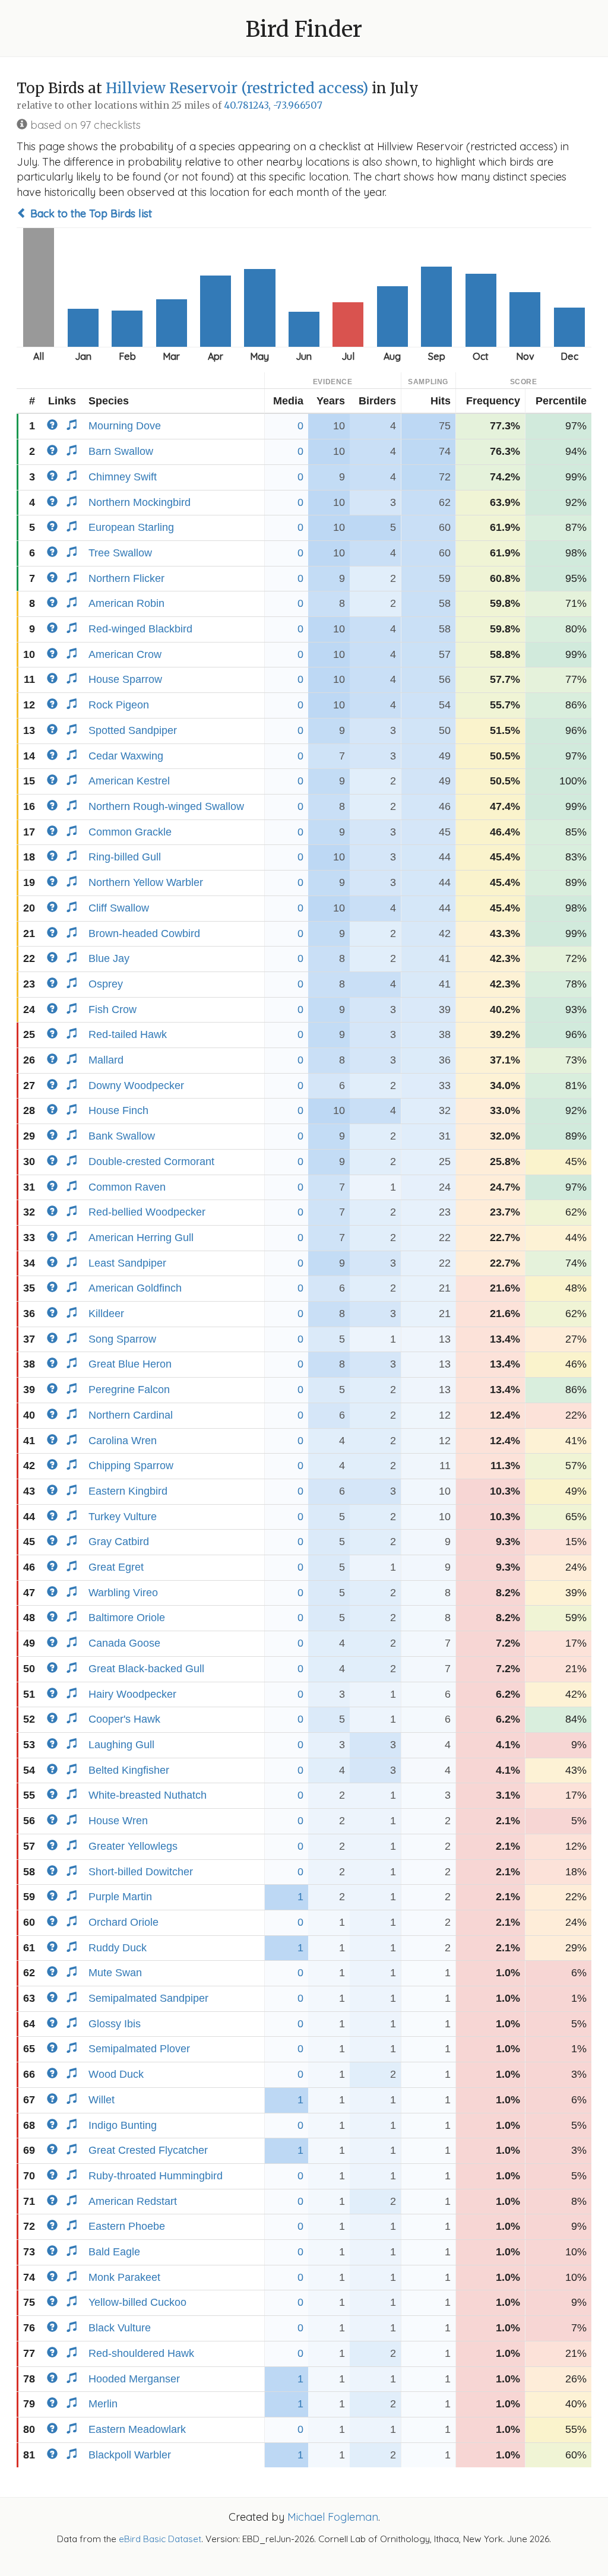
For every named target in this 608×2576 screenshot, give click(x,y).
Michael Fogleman (333, 2517)
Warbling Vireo (123, 1593)
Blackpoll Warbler (130, 2455)
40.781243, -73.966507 (273, 105)
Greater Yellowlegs (133, 1846)
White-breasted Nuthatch (148, 1795)
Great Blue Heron (130, 1364)
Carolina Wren (123, 1441)
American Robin (126, 603)
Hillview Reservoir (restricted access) (237, 88)
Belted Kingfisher (129, 1770)
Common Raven (127, 1187)
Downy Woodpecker (136, 1086)
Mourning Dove (125, 426)
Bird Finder (304, 29)
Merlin (103, 2404)
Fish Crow (113, 1009)
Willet (102, 2100)
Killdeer (106, 1314)
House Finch (118, 1110)
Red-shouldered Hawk (141, 2353)
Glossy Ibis (115, 2024)
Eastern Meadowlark (137, 2429)
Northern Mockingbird (140, 502)
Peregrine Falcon (129, 1390)
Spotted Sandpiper (133, 730)
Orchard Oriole (123, 1922)
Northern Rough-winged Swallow (166, 806)
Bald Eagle (114, 2252)
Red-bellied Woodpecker (147, 1212)
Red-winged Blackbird (140, 629)
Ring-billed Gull (125, 857)
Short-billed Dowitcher (141, 1872)
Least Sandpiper (127, 1263)
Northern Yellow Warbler (146, 882)
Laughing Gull (121, 1745)
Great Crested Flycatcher (148, 2150)
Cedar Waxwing (126, 756)
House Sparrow (125, 679)
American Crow (125, 654)
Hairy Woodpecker (132, 1694)
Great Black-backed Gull (146, 1669)
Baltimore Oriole (127, 1618)
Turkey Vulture (123, 1517)
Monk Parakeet (124, 2277)
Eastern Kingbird (128, 1491)
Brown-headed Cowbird (144, 933)
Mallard (106, 1060)
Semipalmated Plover (139, 2049)
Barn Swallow (121, 451)
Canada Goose (124, 1643)
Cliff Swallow (119, 908)
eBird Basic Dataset (160, 2539)
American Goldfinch (135, 1288)
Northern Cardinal (131, 1415)
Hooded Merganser (134, 2379)
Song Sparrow (122, 1339)
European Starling (131, 527)
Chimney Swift (123, 477)
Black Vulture (120, 2328)
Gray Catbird (119, 1542)
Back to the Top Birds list (90, 213)
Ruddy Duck (118, 1948)
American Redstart (133, 2201)
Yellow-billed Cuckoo (137, 2302)
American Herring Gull (141, 1238)
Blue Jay (109, 958)
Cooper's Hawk (124, 1719)
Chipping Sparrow (131, 1466)
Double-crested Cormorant (151, 1162)
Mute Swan (115, 1973)
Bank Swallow (122, 1136)
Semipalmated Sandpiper (148, 1998)
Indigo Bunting (123, 2125)
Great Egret (116, 1567)
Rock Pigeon (119, 705)
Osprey (106, 984)
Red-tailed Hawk (128, 1034)
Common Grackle (130, 832)
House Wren (118, 1821)
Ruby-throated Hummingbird (156, 2176)
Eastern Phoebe (127, 2226)
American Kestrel (129, 781)
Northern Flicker (126, 578)
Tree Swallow (120, 553)
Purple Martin (120, 1897)
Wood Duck (116, 2074)
